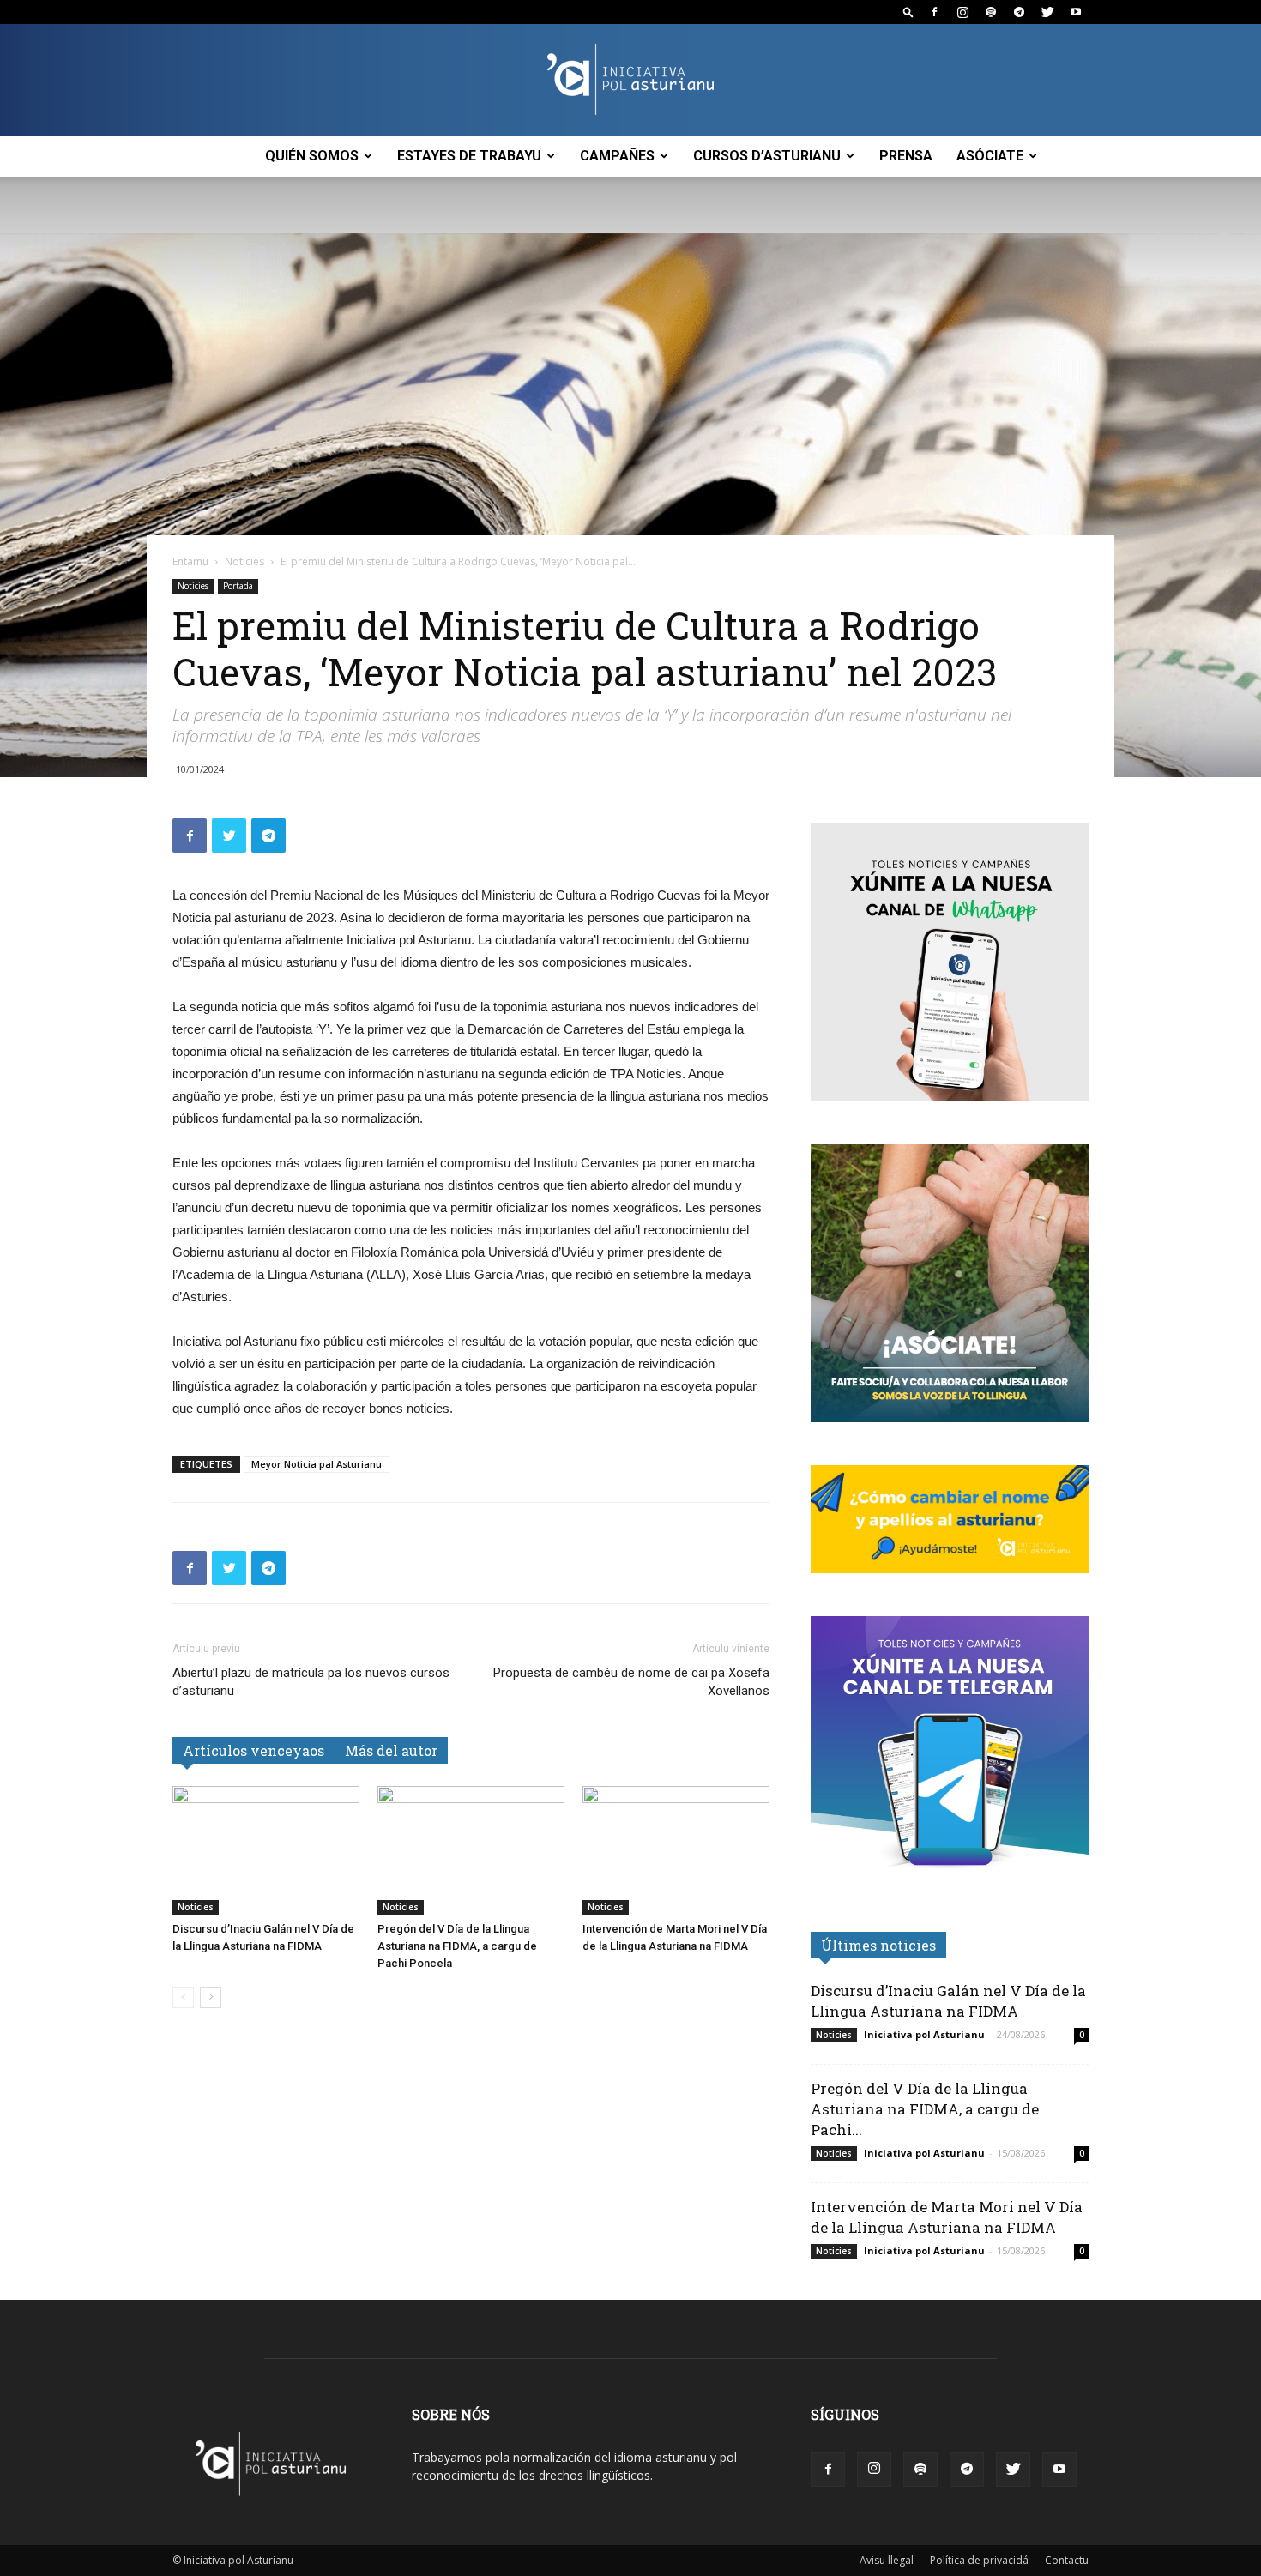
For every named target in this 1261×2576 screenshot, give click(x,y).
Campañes (617, 156)
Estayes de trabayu (469, 156)
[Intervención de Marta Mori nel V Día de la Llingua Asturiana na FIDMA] (676, 1850)
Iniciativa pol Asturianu (924, 2034)
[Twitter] (1047, 12)
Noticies (244, 561)
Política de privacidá (979, 2560)
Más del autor (391, 1750)
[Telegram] (1019, 12)
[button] (908, 12)
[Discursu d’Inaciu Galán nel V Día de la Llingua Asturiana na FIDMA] (266, 1850)
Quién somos (312, 156)
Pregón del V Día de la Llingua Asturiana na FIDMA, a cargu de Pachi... (925, 2109)
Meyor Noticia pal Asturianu (317, 1464)
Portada (238, 586)
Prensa (906, 156)
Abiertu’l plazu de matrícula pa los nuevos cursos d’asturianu (311, 1682)
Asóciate (990, 156)
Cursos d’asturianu (767, 156)
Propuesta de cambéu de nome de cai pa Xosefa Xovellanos (631, 1682)
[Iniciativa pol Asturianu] (630, 81)
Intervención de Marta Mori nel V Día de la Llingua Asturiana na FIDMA (947, 2217)
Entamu (190, 561)
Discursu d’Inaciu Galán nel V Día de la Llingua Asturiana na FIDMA (948, 2001)
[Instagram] (962, 12)
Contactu (1067, 2560)
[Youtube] (1076, 12)
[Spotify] (991, 12)
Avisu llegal (887, 2560)
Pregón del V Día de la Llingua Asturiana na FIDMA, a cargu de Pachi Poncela (457, 1946)
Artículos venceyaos (253, 1750)
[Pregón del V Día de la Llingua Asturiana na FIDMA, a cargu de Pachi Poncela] (471, 1850)
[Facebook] (934, 12)
